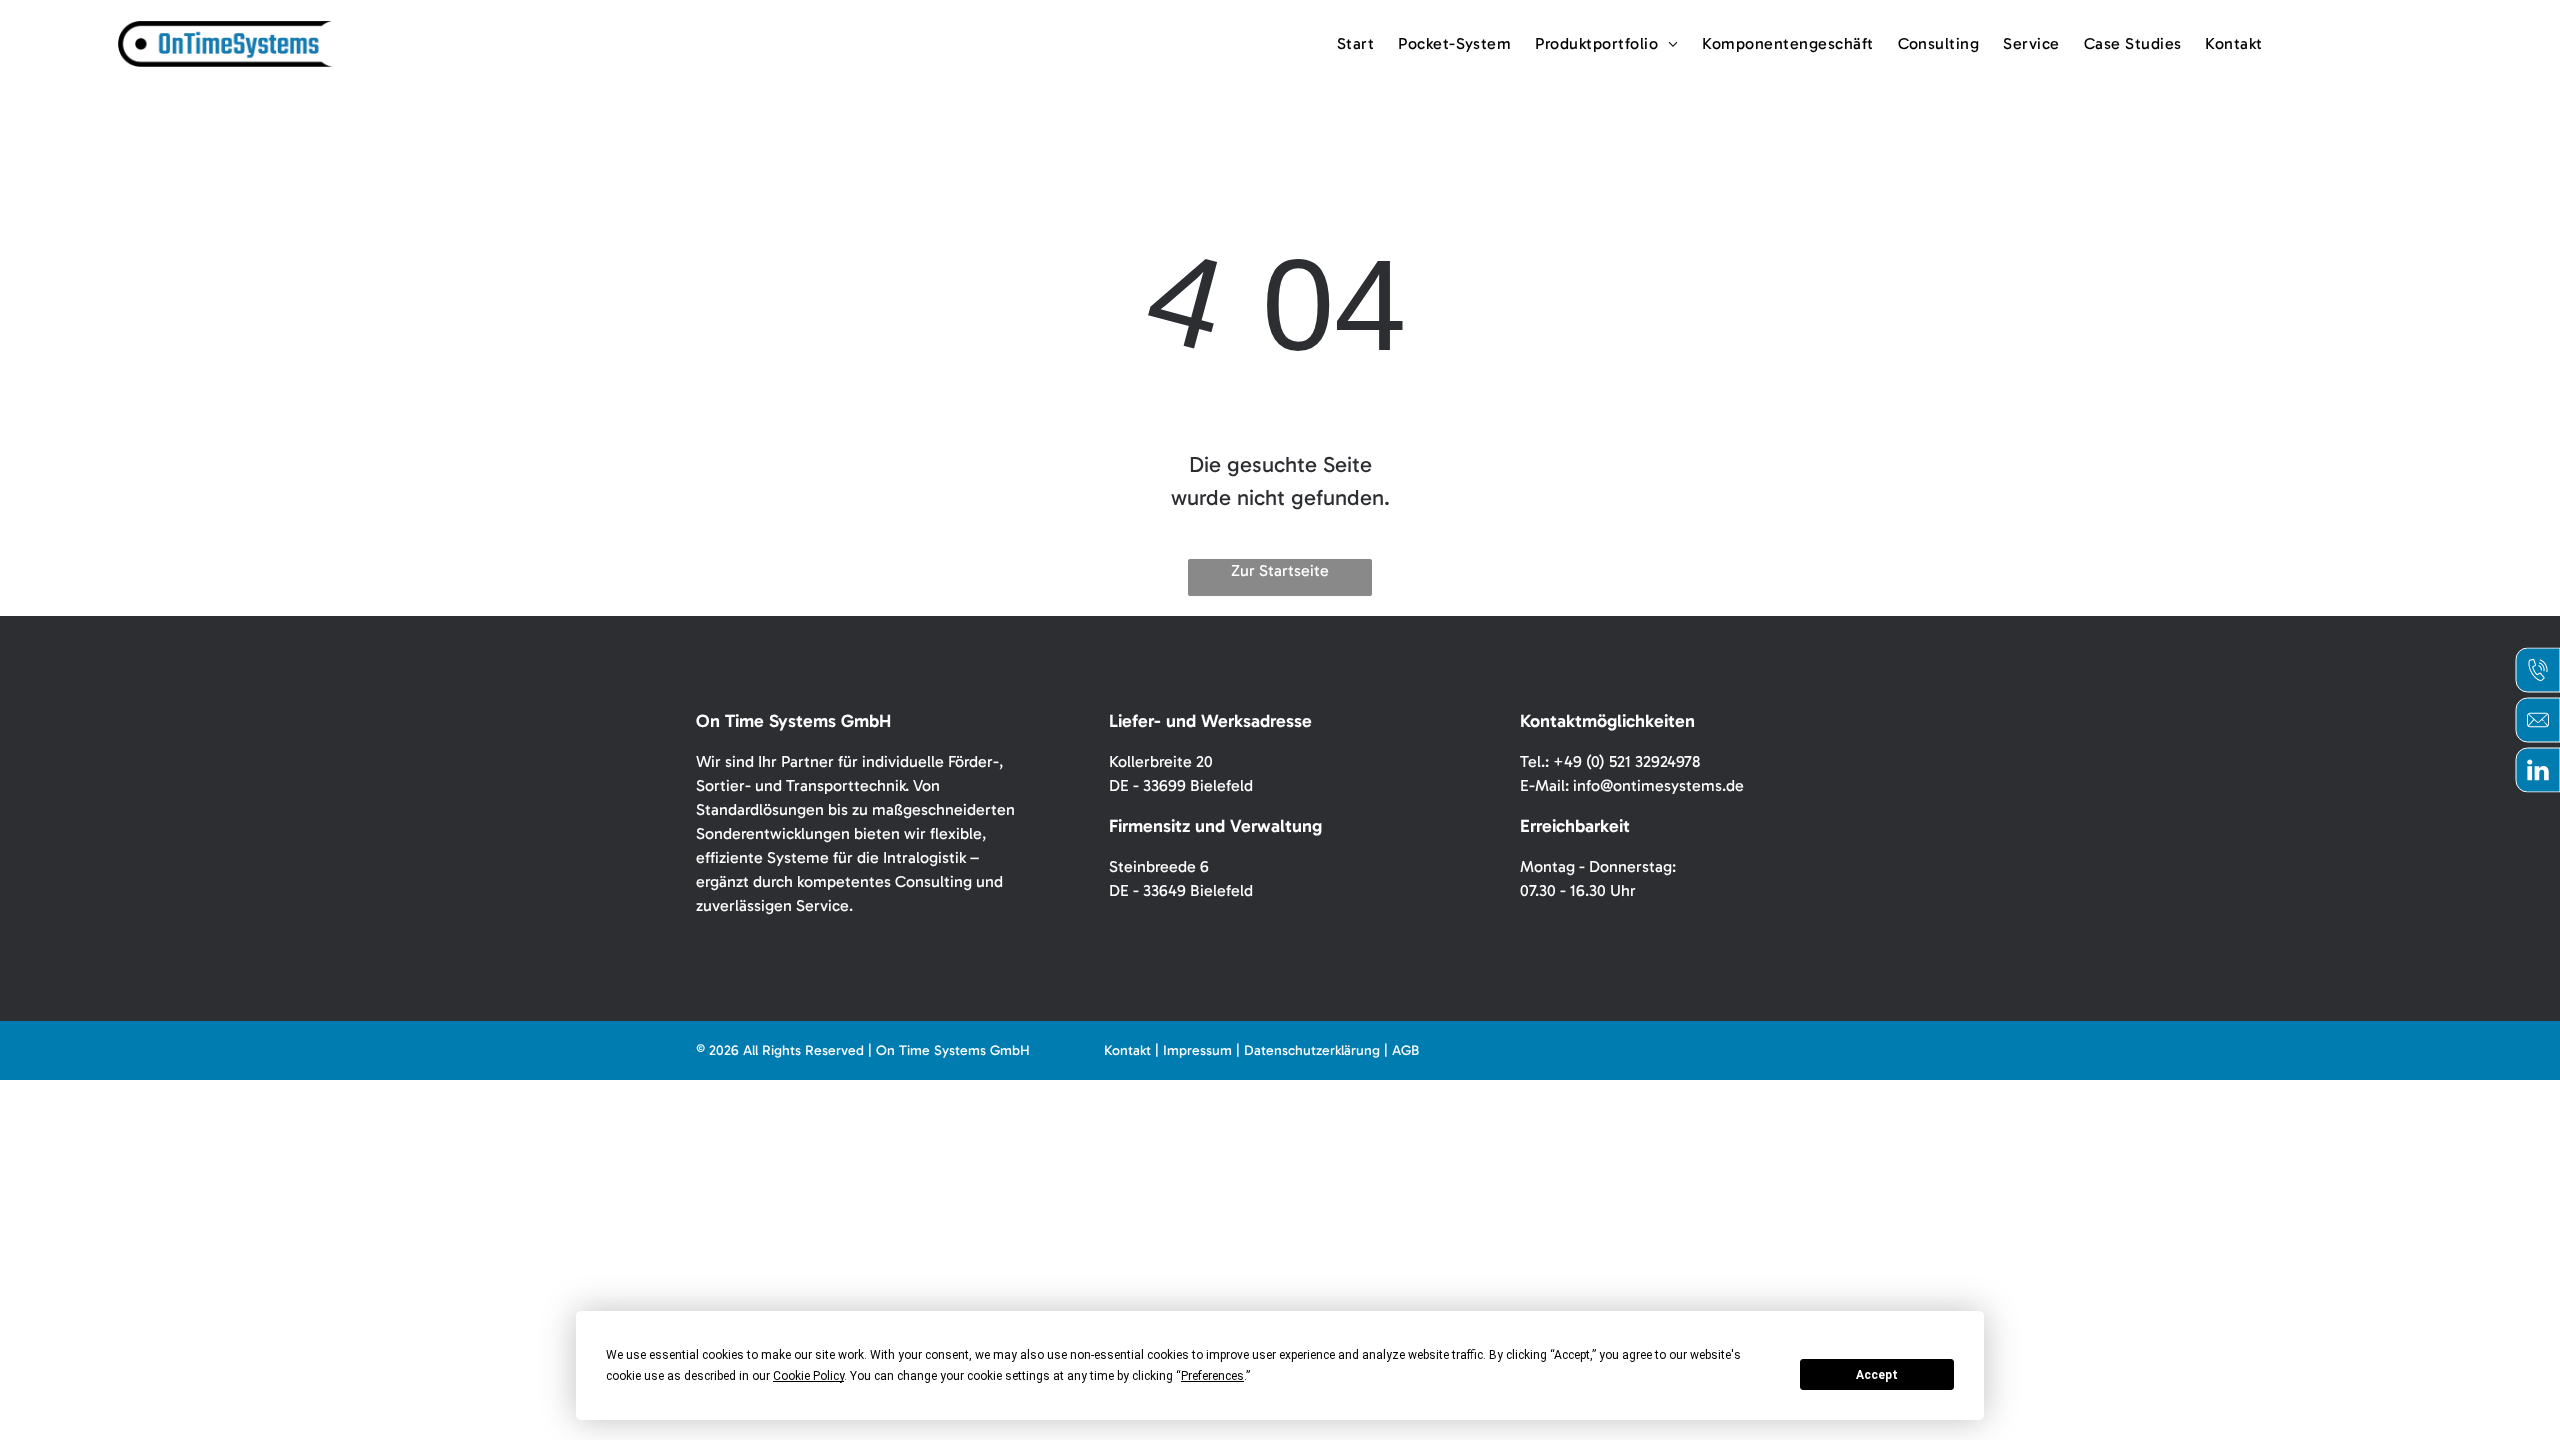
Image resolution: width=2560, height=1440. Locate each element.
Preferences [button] (1212, 1376)
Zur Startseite (1280, 570)
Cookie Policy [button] (808, 1376)
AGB (1405, 1050)
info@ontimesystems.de (1658, 785)
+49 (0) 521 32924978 (1627, 761)
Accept (1877, 1375)
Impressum (1197, 1050)
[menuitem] (1355, 43)
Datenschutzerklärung (1312, 1050)
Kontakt (1127, 1050)
